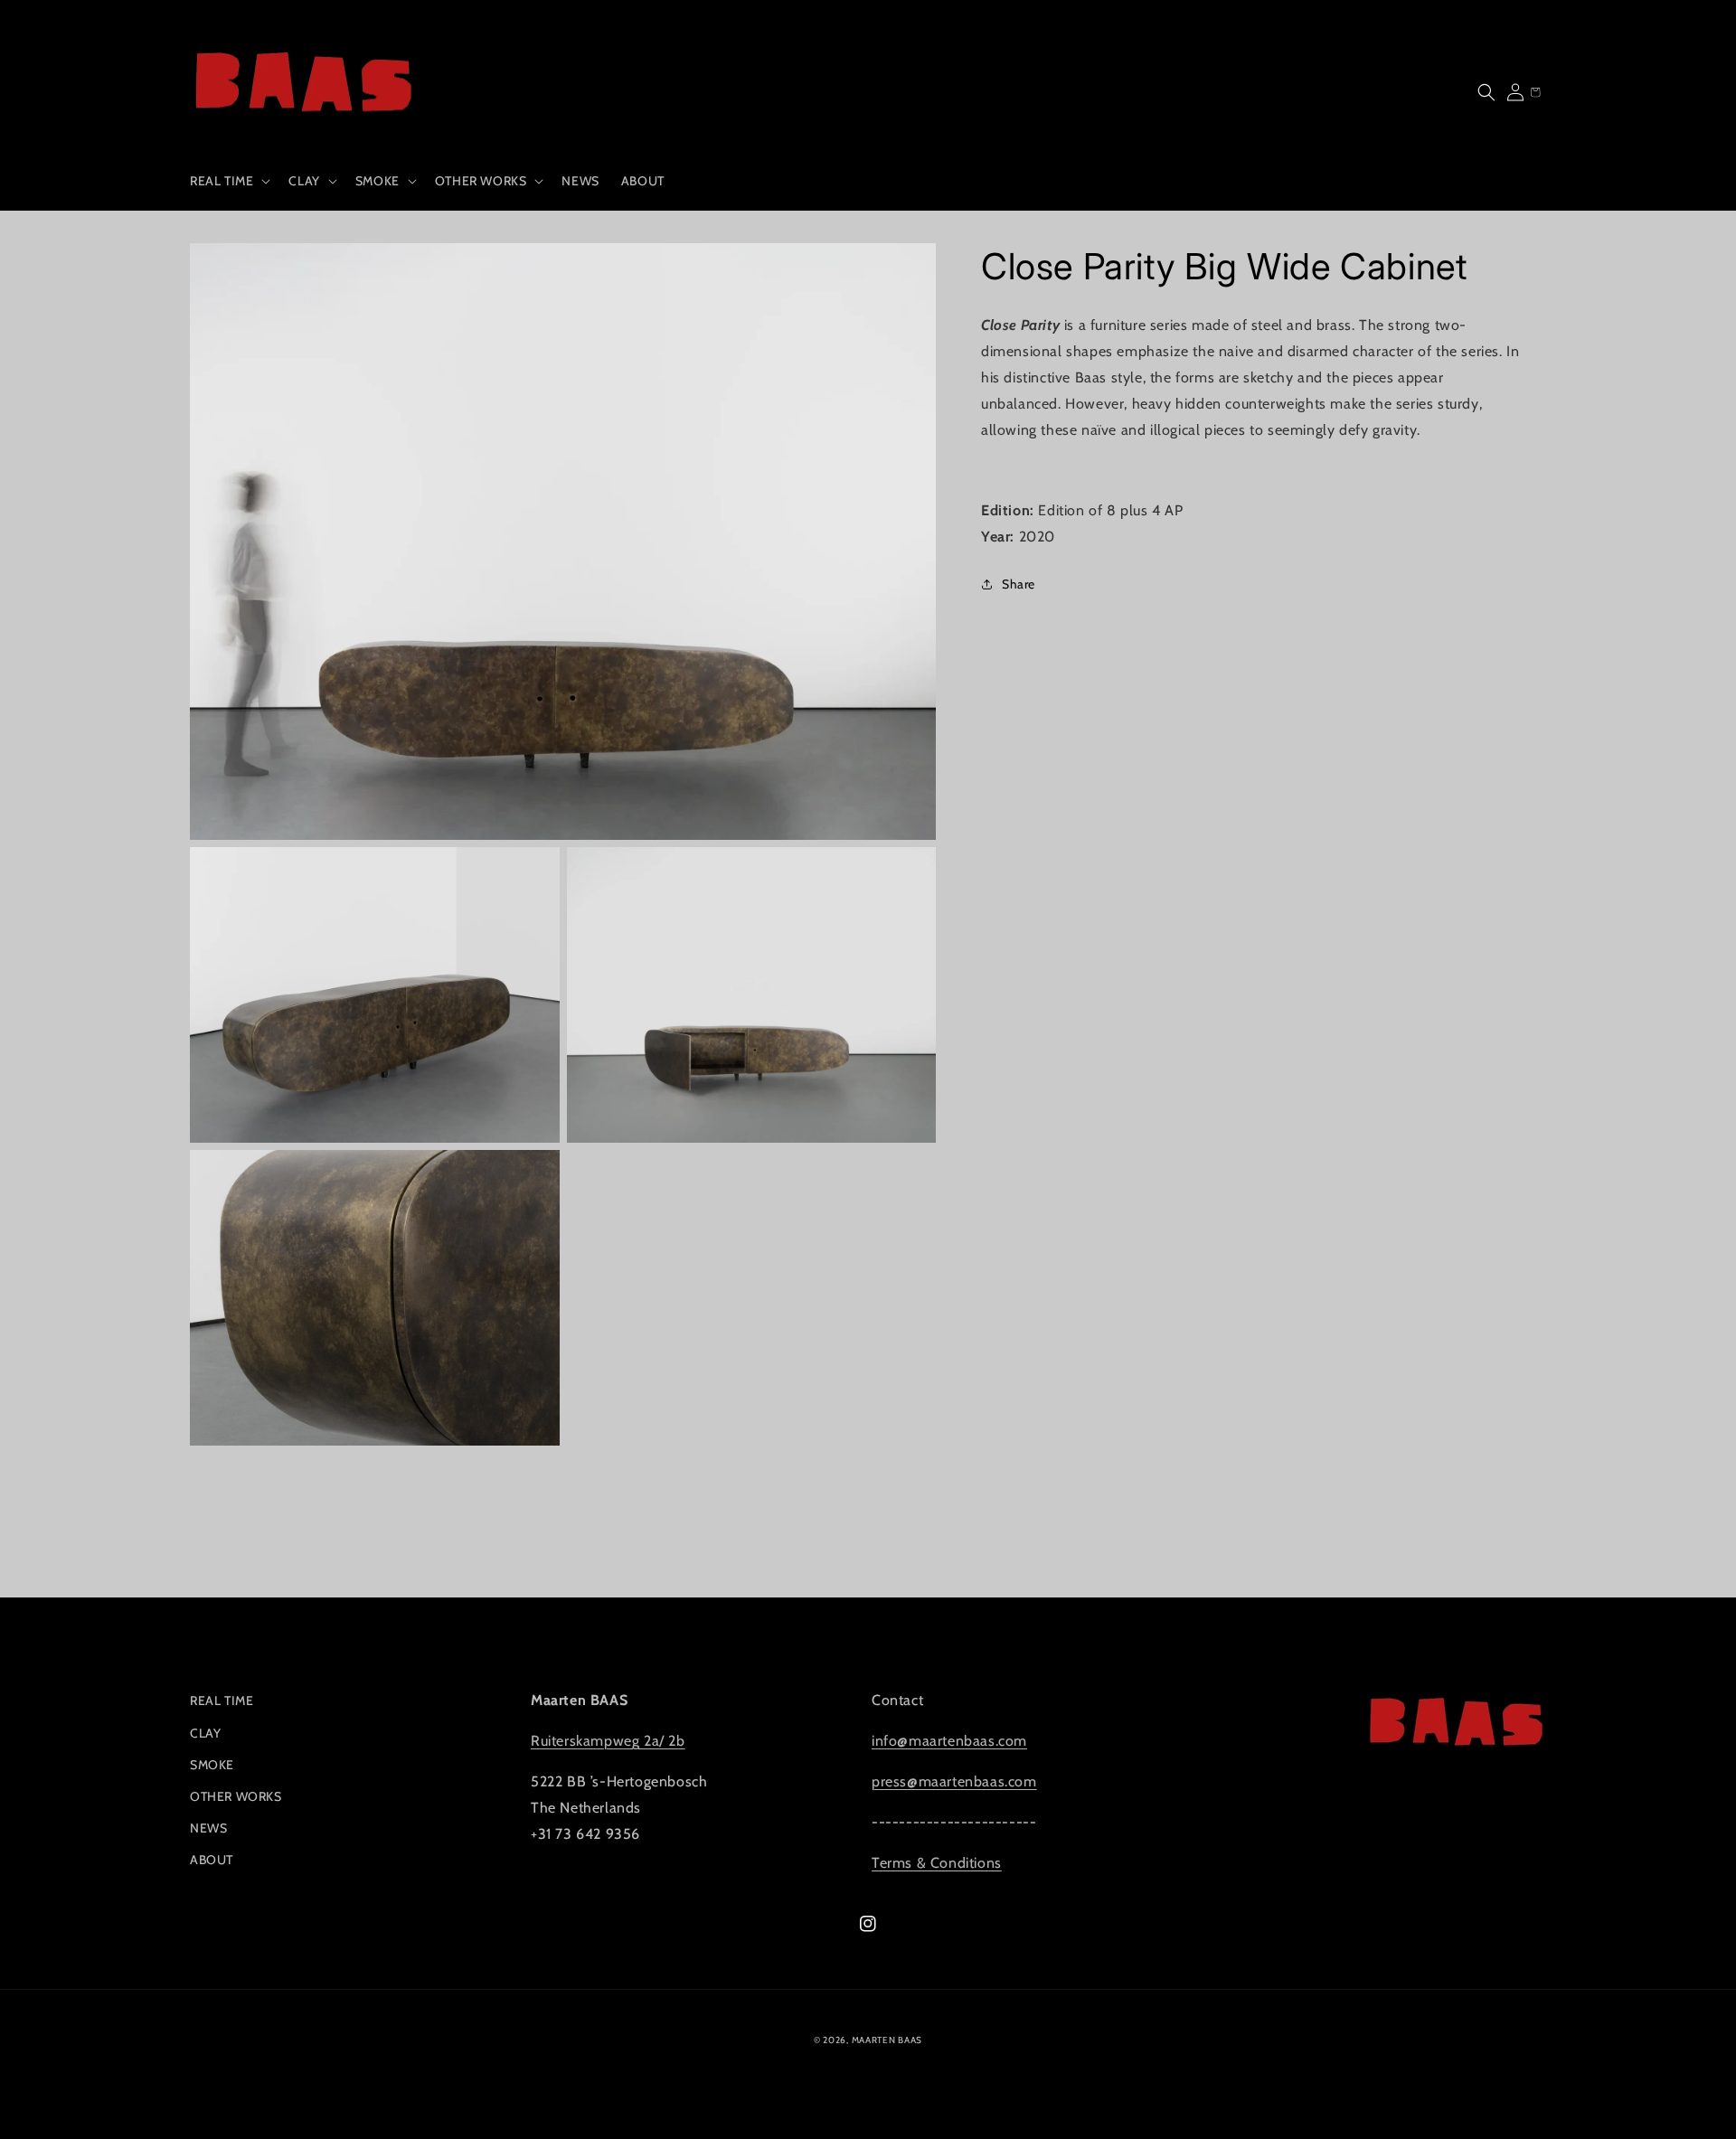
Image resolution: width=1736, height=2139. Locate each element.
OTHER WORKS (236, 1796)
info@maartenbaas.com (949, 1741)
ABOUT (212, 1860)
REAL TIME (222, 1701)
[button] (228, 181)
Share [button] (1019, 584)
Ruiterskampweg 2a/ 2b (608, 1741)
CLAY (205, 1733)
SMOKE (212, 1765)
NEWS (208, 1828)
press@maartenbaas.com (954, 1781)
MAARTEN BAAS (887, 2040)
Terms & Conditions (937, 1863)
